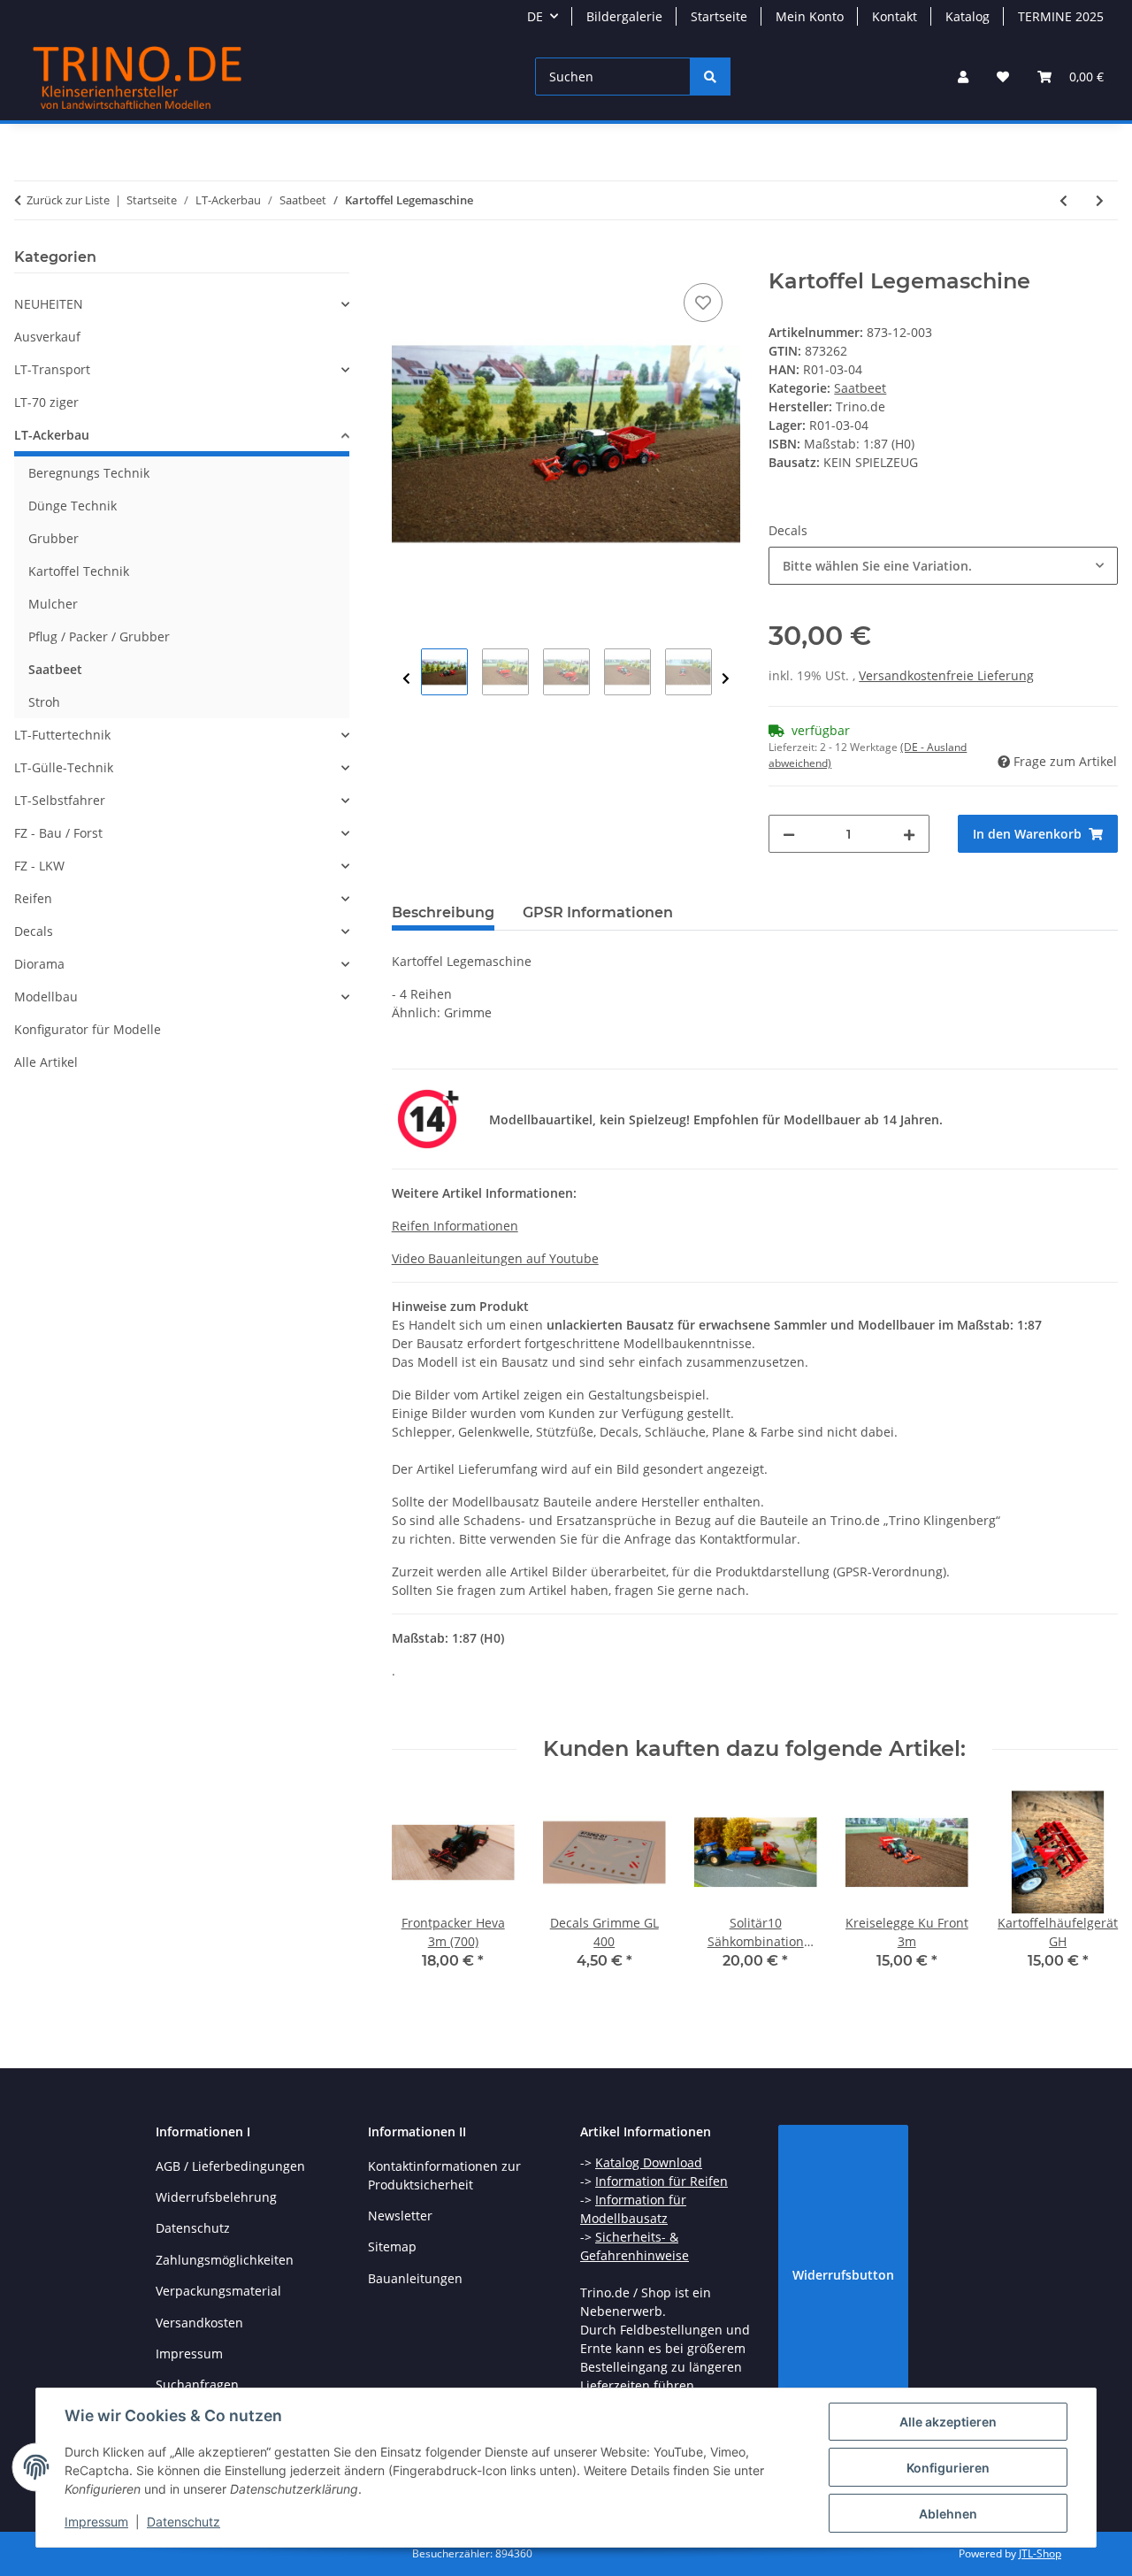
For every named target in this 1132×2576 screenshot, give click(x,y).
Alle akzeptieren (948, 2422)
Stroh (44, 702)
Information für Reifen (662, 2181)
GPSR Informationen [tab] (598, 912)
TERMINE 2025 (1061, 16)
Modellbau (46, 997)
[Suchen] (710, 77)
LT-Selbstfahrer (60, 800)
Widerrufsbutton (843, 2275)
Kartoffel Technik (79, 571)
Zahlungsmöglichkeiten (225, 2260)
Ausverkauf (47, 337)
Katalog (968, 16)
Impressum (96, 2522)
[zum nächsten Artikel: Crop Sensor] (1100, 200)
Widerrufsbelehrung (216, 2197)
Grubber (54, 538)
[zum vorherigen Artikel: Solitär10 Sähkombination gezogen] (1063, 200)
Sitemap (392, 2246)
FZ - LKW (39, 866)
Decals (34, 931)
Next (726, 679)
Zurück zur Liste (68, 200)
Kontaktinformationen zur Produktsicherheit (444, 2175)
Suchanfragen (197, 2384)
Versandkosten (199, 2323)
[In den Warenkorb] (406, 259)
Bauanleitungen (415, 2278)
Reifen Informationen (455, 1226)
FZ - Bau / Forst (58, 833)
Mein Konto (810, 16)
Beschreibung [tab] (443, 912)
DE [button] (535, 16)
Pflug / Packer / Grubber (99, 636)
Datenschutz (184, 2522)
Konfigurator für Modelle (88, 1029)
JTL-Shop (1040, 2553)
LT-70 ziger (46, 402)
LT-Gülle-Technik (64, 767)
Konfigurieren (948, 2468)
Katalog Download (649, 2162)
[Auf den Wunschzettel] (703, 303)
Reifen (33, 898)
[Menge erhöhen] (909, 834)
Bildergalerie (624, 16)
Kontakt (895, 16)
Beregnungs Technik (89, 473)
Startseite (719, 16)
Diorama (39, 964)
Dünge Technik (73, 506)
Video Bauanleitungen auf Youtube (495, 1258)
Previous (406, 679)
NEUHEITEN (49, 304)
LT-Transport (52, 369)
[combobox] (943, 566)
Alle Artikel (46, 1062)
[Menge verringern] (789, 834)
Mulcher (53, 604)
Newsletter (400, 2216)
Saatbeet (860, 388)
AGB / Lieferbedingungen (230, 2166)
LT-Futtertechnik (62, 735)
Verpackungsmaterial (218, 2291)
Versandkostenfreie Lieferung (946, 675)
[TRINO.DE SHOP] (138, 77)
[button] (963, 77)
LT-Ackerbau (52, 435)
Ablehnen (948, 2514)
